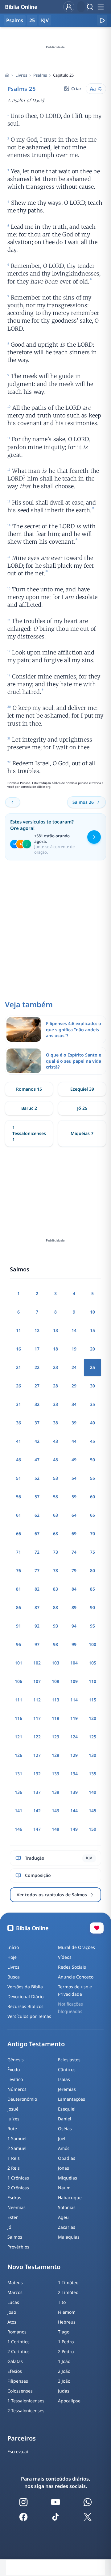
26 (18, 1386)
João (12, 2312)
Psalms (40, 75)
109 (74, 1681)
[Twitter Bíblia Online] (88, 2517)
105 (92, 1663)
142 (37, 1811)
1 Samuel (17, 2138)
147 (37, 1829)
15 (92, 1330)
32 (37, 1404)
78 (55, 1570)
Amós (64, 2148)
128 (55, 1755)
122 (37, 1737)
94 (74, 1626)
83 (55, 1589)
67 (37, 1534)
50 (92, 1460)
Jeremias (67, 2089)
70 (92, 1534)
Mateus (15, 2282)
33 (55, 1404)
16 (18, 1349)
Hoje (12, 1957)
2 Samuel (17, 2148)
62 (37, 1515)
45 (92, 1441)
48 (55, 1460)
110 (92, 1681)
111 (18, 1700)
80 (92, 1570)
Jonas (64, 2168)
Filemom (67, 2312)
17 (37, 1349)
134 (74, 1774)
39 (74, 1423)
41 (18, 1441)
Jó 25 (82, 1108)
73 (55, 1552)
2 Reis (14, 2168)
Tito (62, 2302)
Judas (64, 2391)
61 (18, 1515)
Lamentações (72, 2099)
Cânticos (67, 2069)
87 (37, 1607)
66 (18, 1534)
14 (74, 1330)
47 (37, 1460)
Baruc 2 (29, 1108)
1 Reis (14, 2158)
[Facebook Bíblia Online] (23, 2517)
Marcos (15, 2292)
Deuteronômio (22, 2099)
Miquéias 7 (82, 1133)
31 (18, 1404)
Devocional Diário (25, 1996)
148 (55, 1829)
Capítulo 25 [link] (63, 75)
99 (74, 1644)
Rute (12, 2129)
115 (92, 1700)
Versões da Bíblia (25, 1987)
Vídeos (65, 1957)
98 (55, 1644)
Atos (12, 2322)
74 (74, 1552)
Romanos (17, 2332)
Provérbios (18, 2247)
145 (92, 1811)
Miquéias (68, 2178)
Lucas (13, 2302)
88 (55, 1607)
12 (37, 1330)
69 (74, 1534)
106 (18, 1681)
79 (74, 1570)
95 (92, 1626)
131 (18, 1774)
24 (74, 1367)
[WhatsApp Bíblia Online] (88, 2502)
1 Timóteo (68, 2282)
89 (74, 1607)
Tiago (64, 2332)
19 (74, 1349)
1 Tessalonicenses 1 (29, 1133)
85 (92, 1589)
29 (74, 1386)
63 (55, 1515)
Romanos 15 (29, 1089)
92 (37, 1626)
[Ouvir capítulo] (102, 20)
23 (55, 1367)
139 (74, 1792)
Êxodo (14, 2069)
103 (55, 1663)
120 (92, 1718)
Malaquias (69, 2237)
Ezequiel (67, 2109)
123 (55, 1737)
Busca (14, 1977)
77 (37, 1570)
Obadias (67, 2158)
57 (37, 1497)
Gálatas (15, 2361)
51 (18, 1478)
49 (74, 1460)
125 (92, 1737)
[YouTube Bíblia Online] (55, 2502)
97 (37, 1644)
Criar (76, 89)
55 (92, 1478)
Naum (64, 2188)
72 (37, 1552)
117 (37, 1718)
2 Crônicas (18, 2188)
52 (37, 1478)
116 (18, 1718)
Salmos (15, 2237)
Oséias (65, 2129)
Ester (13, 2217)
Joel (62, 2138)
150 (92, 1829)
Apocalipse (69, 2401)
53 (55, 1478)
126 (18, 1755)
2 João (64, 2371)
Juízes (13, 2119)
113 (55, 1700)
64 (74, 1515)
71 (18, 1552)
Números (17, 2089)
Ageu (63, 2217)
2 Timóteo (68, 2292)
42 (37, 1441)
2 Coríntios (18, 2351)
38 (55, 1423)
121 (18, 1737)
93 (55, 1626)
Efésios (15, 2371)
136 (18, 1792)
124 (74, 1737)
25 (32, 20)
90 (92, 1607)
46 (18, 1460)
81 (18, 1589)
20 (92, 1349)
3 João (64, 2381)
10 (92, 1312)
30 (92, 1386)
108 (55, 1681)
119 (74, 1718)
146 (18, 1829)
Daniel (65, 2119)
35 (92, 1404)
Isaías (64, 2079)
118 (55, 1718)
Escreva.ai (18, 2451)
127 (37, 1755)
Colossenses (20, 2391)
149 (74, 1829)
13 (55, 1330)
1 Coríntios (18, 2342)
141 (18, 1811)
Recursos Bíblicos (25, 2006)
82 (37, 1589)
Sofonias (67, 2207)
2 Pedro (66, 2351)
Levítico (15, 2079)
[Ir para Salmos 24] (13, 802)
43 (55, 1441)
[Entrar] (69, 7)
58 (55, 1497)
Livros (21, 75)
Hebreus (67, 2322)
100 (92, 1644)
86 (18, 1607)
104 (74, 1663)
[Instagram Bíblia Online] (23, 2502)
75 (92, 1552)
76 (18, 1570)
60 (92, 1497)
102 (37, 1663)
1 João (64, 2361)
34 (74, 1404)
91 (18, 1626)
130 (92, 1755)
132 (37, 1774)
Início (13, 1947)
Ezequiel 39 (82, 1089)
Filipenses (18, 2381)
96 (18, 1644)
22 (37, 1367)
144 (74, 1811)
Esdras (14, 2198)
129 (74, 1755)
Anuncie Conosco (76, 1977)
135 (92, 1774)
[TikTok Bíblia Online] (55, 2517)
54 (74, 1478)
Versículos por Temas (29, 2016)
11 (18, 1330)
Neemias (16, 2207)
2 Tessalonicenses (26, 2411)
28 (55, 1386)
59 (74, 1497)
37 (37, 1423)
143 (55, 1811)
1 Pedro (66, 2342)
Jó (9, 2227)
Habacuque (70, 2198)
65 (92, 1515)
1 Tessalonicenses (26, 2401)
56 (18, 1497)
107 (37, 1681)
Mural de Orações (76, 1947)
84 (74, 1589)
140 (92, 1792)
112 (37, 1700)
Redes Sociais (72, 1967)
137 (37, 1792)
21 (18, 1367)
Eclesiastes (69, 2060)
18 (55, 1349)
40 (92, 1423)
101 (18, 1663)
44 (74, 1441)
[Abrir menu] (101, 7)
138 (55, 1792)
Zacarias (67, 2227)
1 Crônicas (18, 2178)
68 (55, 1534)
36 (18, 1423)
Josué (13, 2109)
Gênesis (16, 2060)
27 (37, 1386)
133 (55, 1774)
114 (74, 1700)
